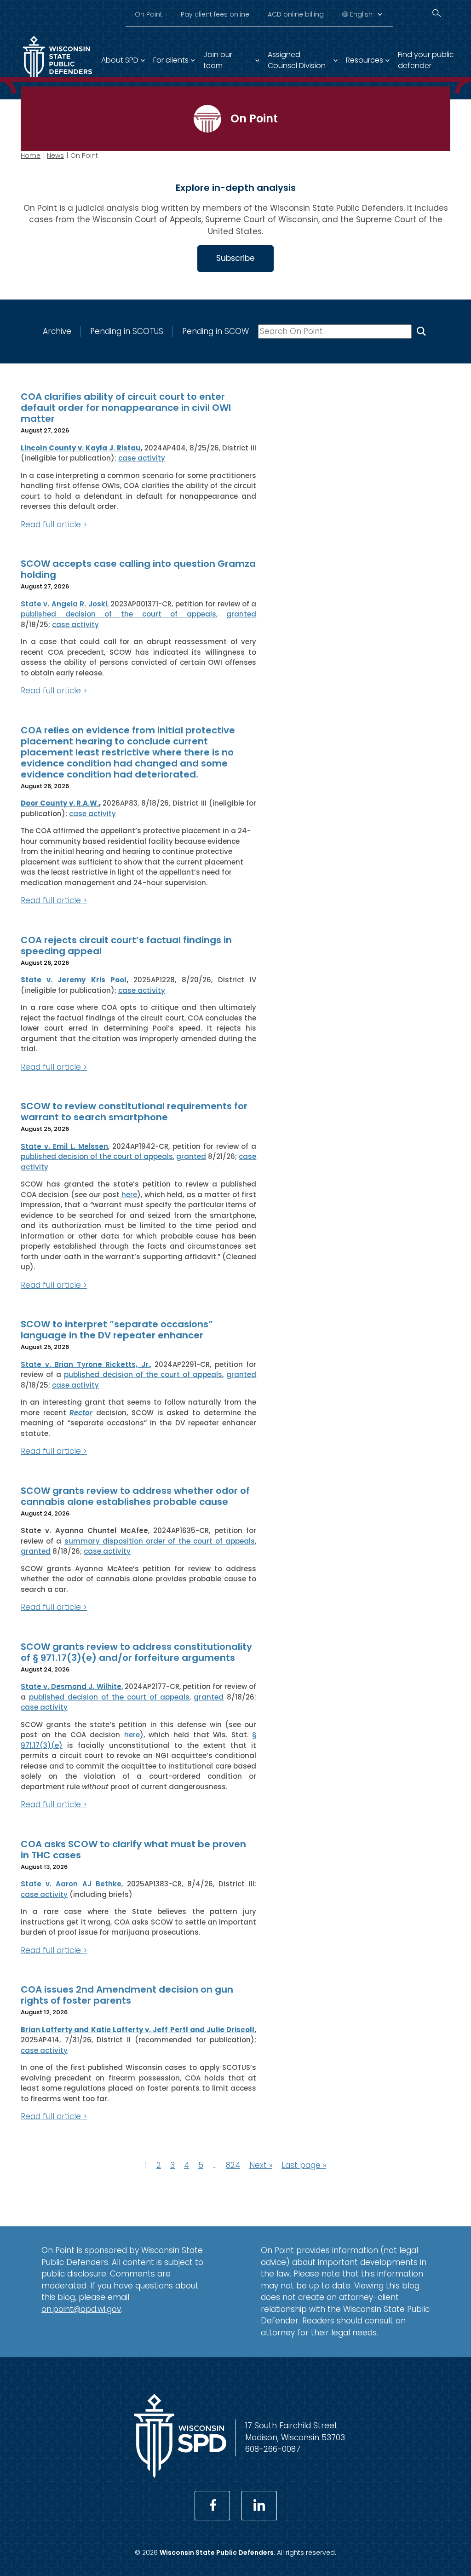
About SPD (120, 60)
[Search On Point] (421, 331)
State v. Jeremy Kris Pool (74, 980)
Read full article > (54, 524)
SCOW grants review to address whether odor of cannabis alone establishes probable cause (135, 1496)
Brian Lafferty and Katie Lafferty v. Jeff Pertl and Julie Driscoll (138, 2030)
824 (233, 2165)
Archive (57, 331)
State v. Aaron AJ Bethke (71, 1884)
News (55, 156)
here (129, 1195)
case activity (142, 458)
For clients (171, 60)
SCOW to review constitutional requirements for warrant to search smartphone (134, 1112)
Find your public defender (426, 60)
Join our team (218, 60)
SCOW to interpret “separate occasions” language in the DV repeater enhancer (117, 1330)
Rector (81, 1413)
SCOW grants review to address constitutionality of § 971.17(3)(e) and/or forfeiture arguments (136, 1652)
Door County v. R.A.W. (60, 803)
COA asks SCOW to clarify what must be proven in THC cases (133, 1850)
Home (31, 156)
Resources (365, 60)
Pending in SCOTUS (127, 331)
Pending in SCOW (215, 331)
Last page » (304, 2165)
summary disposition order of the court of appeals (160, 1541)
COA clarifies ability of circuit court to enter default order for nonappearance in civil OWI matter (126, 408)
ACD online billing (296, 14)
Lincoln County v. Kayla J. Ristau (81, 448)
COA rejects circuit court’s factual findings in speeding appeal (126, 945)
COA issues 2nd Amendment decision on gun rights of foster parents (127, 1995)
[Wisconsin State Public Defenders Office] (180, 2475)
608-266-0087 (273, 2449)
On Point (149, 14)
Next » (261, 2165)
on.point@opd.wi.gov (81, 2309)
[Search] (437, 13)
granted (241, 614)
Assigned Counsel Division (297, 60)
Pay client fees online (215, 14)
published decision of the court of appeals (118, 614)
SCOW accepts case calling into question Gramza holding (138, 569)
